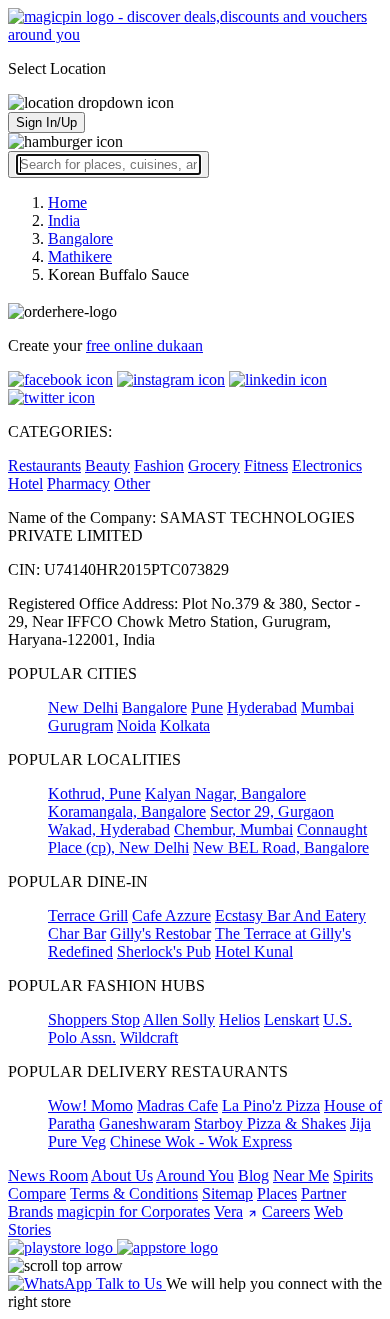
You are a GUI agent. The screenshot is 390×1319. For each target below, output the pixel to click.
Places (277, 1193)
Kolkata (185, 725)
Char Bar (77, 933)
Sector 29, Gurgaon (272, 811)
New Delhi (83, 707)
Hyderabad (262, 707)
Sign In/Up (46, 122)
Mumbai (327, 707)
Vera (228, 1211)
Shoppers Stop (94, 1019)
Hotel (25, 483)
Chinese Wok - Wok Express (201, 1141)
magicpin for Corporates (133, 1211)
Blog (253, 1175)
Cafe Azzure (171, 915)
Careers (286, 1211)
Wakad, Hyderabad (109, 829)
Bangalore (154, 707)
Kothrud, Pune (94, 793)
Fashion (159, 465)
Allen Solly (179, 1019)
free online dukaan (144, 345)
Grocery (214, 465)
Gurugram (80, 725)
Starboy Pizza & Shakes (270, 1123)
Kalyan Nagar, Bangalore (225, 793)
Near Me (301, 1175)
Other (132, 483)
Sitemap (227, 1193)
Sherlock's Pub (164, 951)
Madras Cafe (177, 1105)
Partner (323, 1193)
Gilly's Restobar (160, 933)
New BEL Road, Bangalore (281, 847)
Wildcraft (149, 1037)
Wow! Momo (90, 1105)
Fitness (266, 465)
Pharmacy (78, 483)
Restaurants (44, 465)
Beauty (107, 465)
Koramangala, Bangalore (127, 811)
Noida (136, 725)
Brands (30, 1211)
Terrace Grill (88, 915)
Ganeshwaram (144, 1123)
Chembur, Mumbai (233, 829)
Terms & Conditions (134, 1193)
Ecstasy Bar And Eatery (290, 915)
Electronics (327, 465)
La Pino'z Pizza (271, 1105)
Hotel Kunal (254, 951)
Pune (207, 707)
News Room (48, 1175)
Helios (239, 1019)
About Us (122, 1175)
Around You (195, 1175)
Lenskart (291, 1019)
